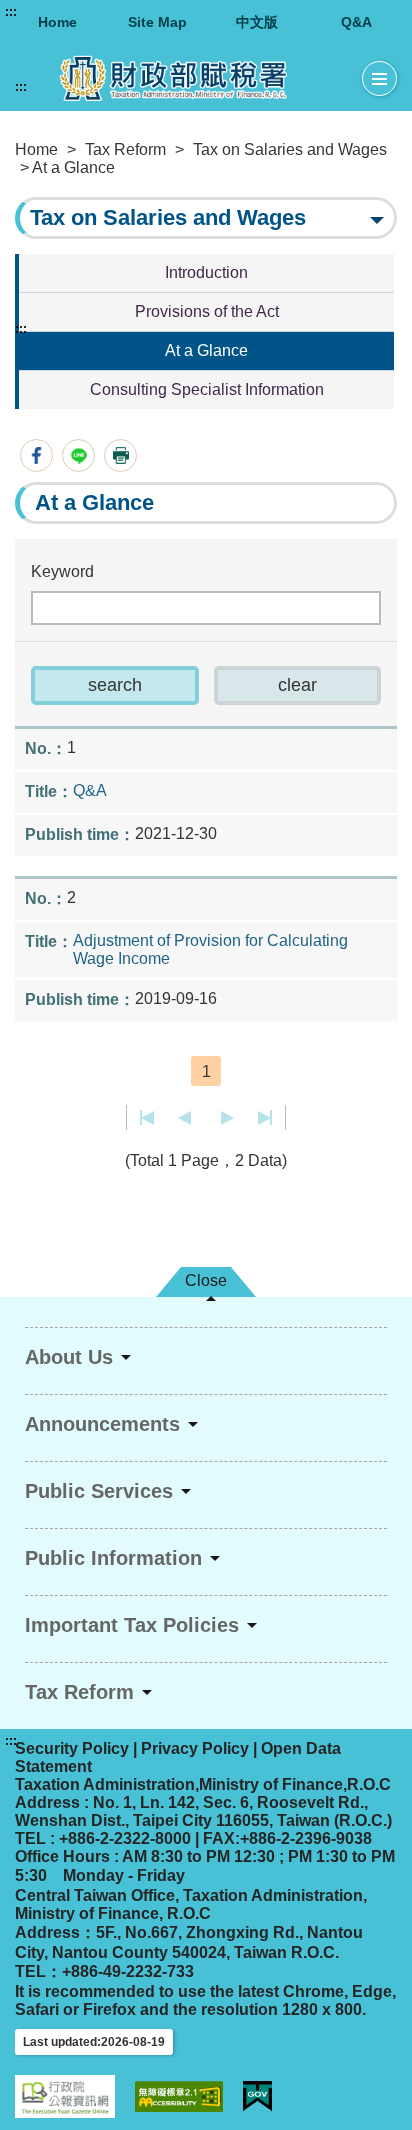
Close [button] (206, 1280)
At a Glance (206, 350)
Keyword (62, 571)
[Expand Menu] (379, 79)
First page (147, 1118)
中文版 (257, 22)
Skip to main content (75, 12)
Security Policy (72, 1748)
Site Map (157, 22)
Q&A (356, 22)
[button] (115, 685)
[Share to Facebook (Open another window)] (36, 455)
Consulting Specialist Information (207, 389)
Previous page (184, 1118)
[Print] (120, 455)
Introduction (206, 272)
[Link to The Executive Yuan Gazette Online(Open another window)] (65, 2096)
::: (11, 12)
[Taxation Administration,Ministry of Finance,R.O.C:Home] (189, 78)
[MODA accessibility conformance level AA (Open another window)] (179, 2096)
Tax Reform (125, 149)
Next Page (227, 1118)
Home (57, 22)
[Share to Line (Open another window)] (78, 455)
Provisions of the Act (207, 311)
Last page (264, 1118)
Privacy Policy (195, 1748)
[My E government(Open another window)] (257, 2096)
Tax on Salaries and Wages (290, 149)
